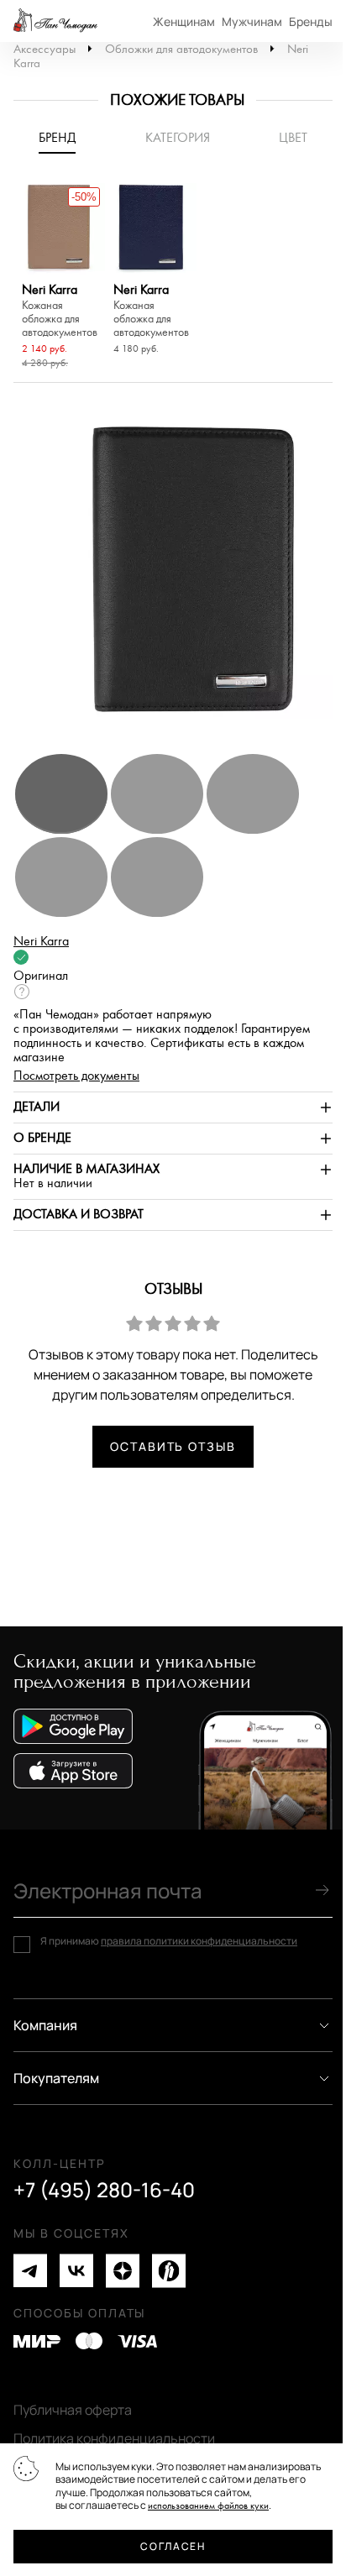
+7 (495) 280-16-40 (104, 2190)
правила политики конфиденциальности (199, 1941)
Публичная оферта (73, 2410)
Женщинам (184, 21)
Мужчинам (252, 21)
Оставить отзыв (173, 1446)
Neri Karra (59, 311)
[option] (59, 278)
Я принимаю (169, 1941)
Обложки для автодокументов (181, 49)
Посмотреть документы (76, 1076)
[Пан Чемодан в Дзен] (123, 2271)
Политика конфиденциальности (114, 2438)
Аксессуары (45, 49)
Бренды (311, 21)
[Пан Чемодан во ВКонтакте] (76, 2271)
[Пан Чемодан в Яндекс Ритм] (169, 2271)
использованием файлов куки (208, 2506)
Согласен (173, 2546)
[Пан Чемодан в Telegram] (30, 2271)
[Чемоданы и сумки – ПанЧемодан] (55, 21)
